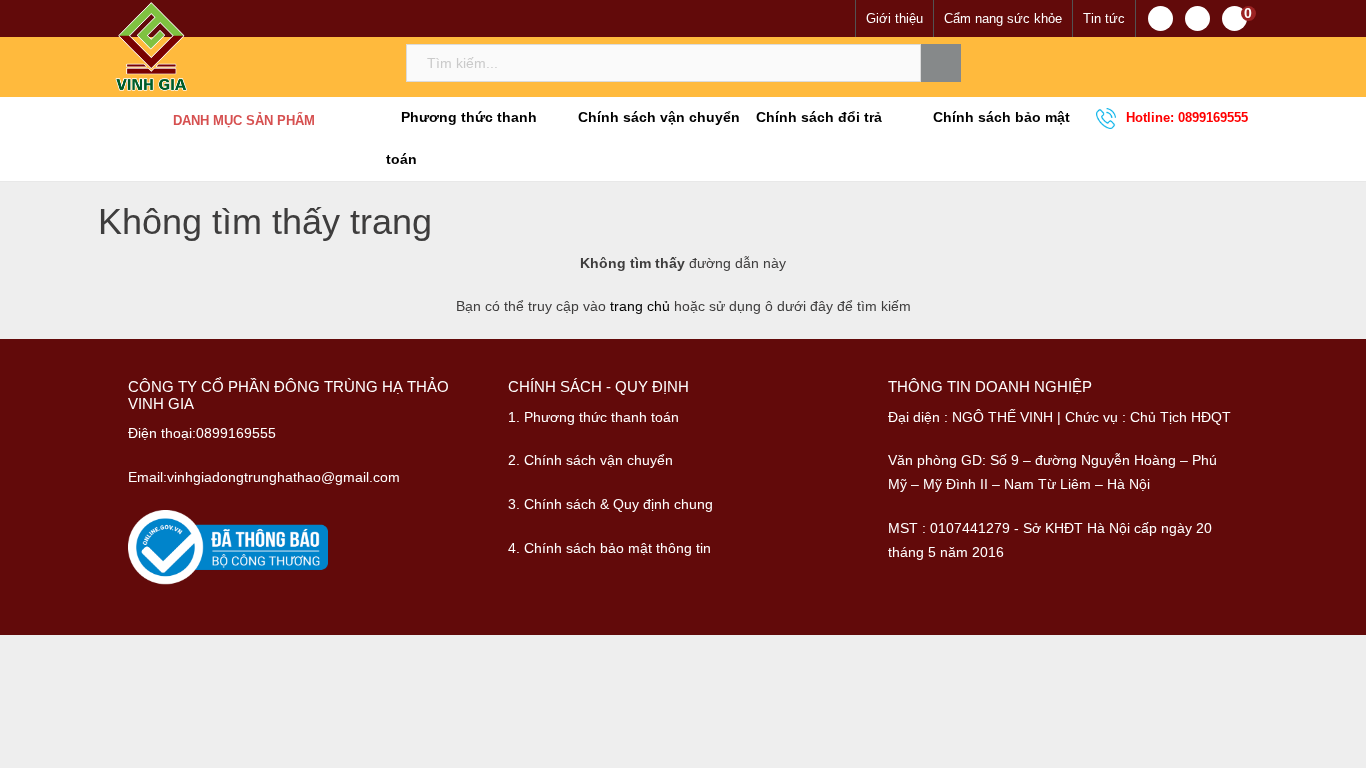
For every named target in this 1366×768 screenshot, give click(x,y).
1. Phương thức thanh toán (593, 417)
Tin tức (1104, 18)
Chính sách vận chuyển (657, 117)
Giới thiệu (894, 18)
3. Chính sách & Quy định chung (610, 504)
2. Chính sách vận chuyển (590, 460)
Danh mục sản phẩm (244, 120)
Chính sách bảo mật (999, 117)
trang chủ (640, 306)
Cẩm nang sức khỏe (1003, 18)
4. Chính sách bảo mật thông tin (609, 548)
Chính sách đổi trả (817, 117)
